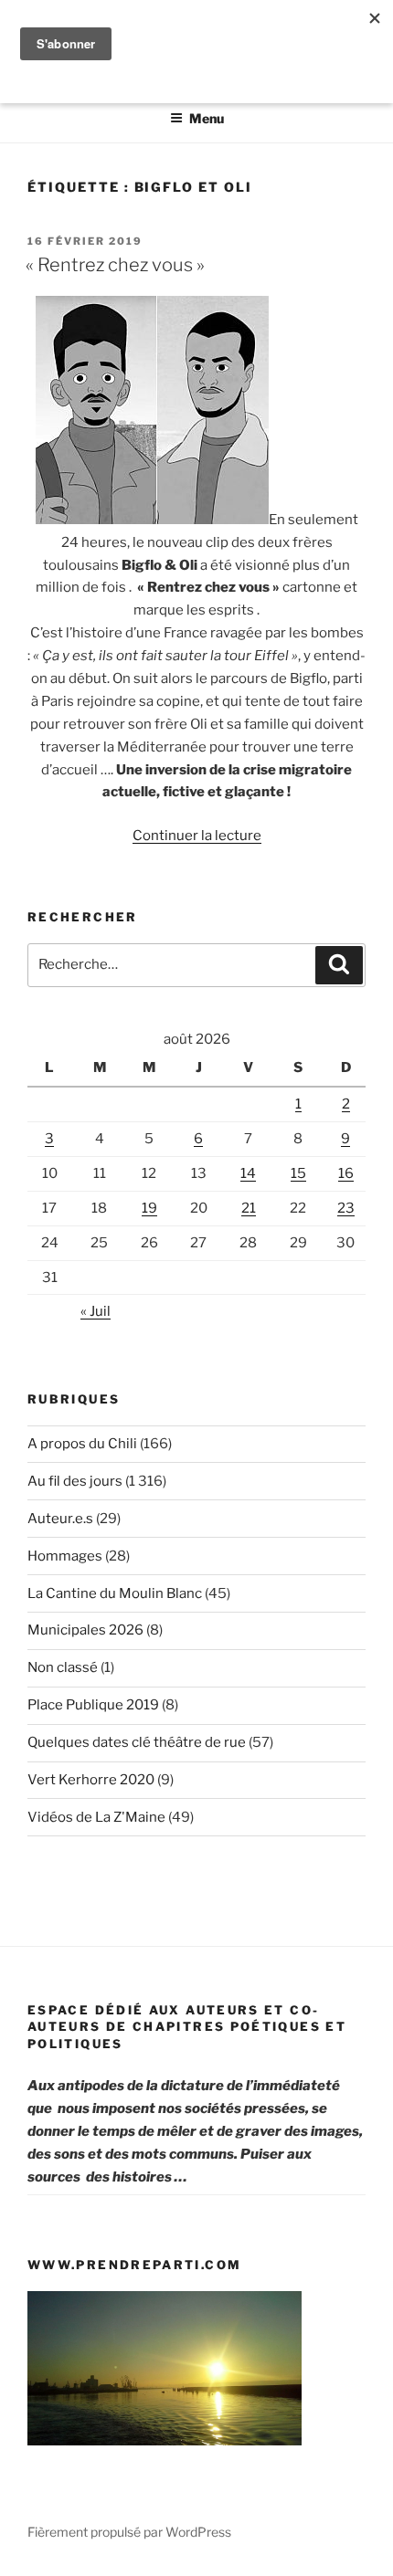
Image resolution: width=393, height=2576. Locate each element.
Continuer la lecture (197, 836)
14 (248, 1173)
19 (149, 1208)
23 (346, 1208)
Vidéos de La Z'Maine (96, 1817)
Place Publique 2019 (93, 1705)
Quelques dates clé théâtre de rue (137, 1742)
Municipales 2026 (85, 1630)
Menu (207, 118)
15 (298, 1173)
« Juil (96, 1311)
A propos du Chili (82, 1444)
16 (346, 1173)
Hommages (65, 1556)
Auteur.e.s (60, 1519)
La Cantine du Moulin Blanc (115, 1593)
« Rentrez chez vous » (115, 265)
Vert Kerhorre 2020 (91, 1780)
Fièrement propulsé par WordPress (129, 2532)
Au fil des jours (75, 1481)
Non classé (63, 1667)
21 (249, 1208)
